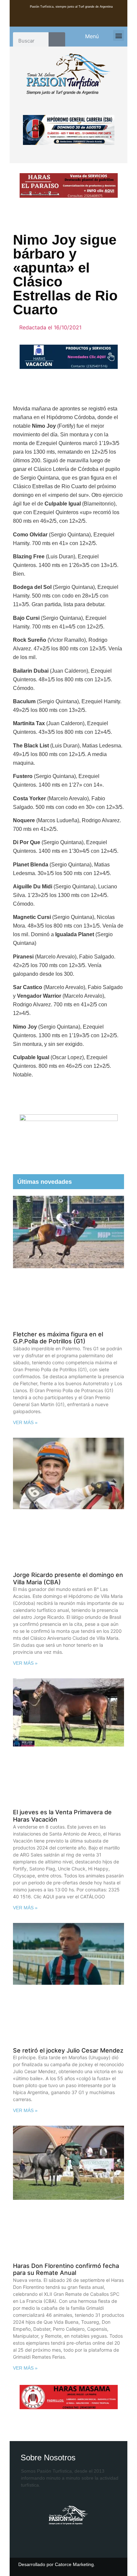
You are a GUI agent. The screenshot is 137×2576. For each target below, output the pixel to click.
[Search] (57, 41)
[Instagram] (80, 22)
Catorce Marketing (74, 2564)
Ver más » (25, 1422)
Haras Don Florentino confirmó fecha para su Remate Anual (66, 2269)
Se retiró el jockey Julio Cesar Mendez (68, 2050)
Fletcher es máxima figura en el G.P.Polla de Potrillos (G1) (58, 1338)
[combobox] (31, 41)
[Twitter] (68, 22)
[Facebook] (57, 22)
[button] (119, 35)
